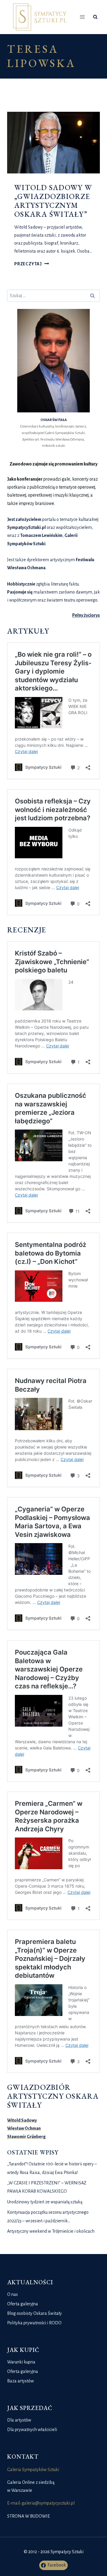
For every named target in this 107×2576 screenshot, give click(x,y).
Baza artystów (21, 2381)
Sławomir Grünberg (26, 2137)
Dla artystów (19, 2420)
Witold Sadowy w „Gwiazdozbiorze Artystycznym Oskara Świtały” (53, 201)
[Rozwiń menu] (82, 17)
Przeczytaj (32, 264)
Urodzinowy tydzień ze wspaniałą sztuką (45, 2202)
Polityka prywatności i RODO (34, 2323)
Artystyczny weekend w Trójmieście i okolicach (51, 2231)
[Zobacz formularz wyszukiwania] (95, 17)
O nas (12, 2294)
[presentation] (53, 143)
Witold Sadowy (22, 2120)
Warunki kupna (21, 2362)
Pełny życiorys (86, 615)
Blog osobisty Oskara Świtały (34, 2313)
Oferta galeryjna (23, 2304)
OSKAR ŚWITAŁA (54, 420)
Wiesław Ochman (24, 2128)
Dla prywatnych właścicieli (32, 2430)
